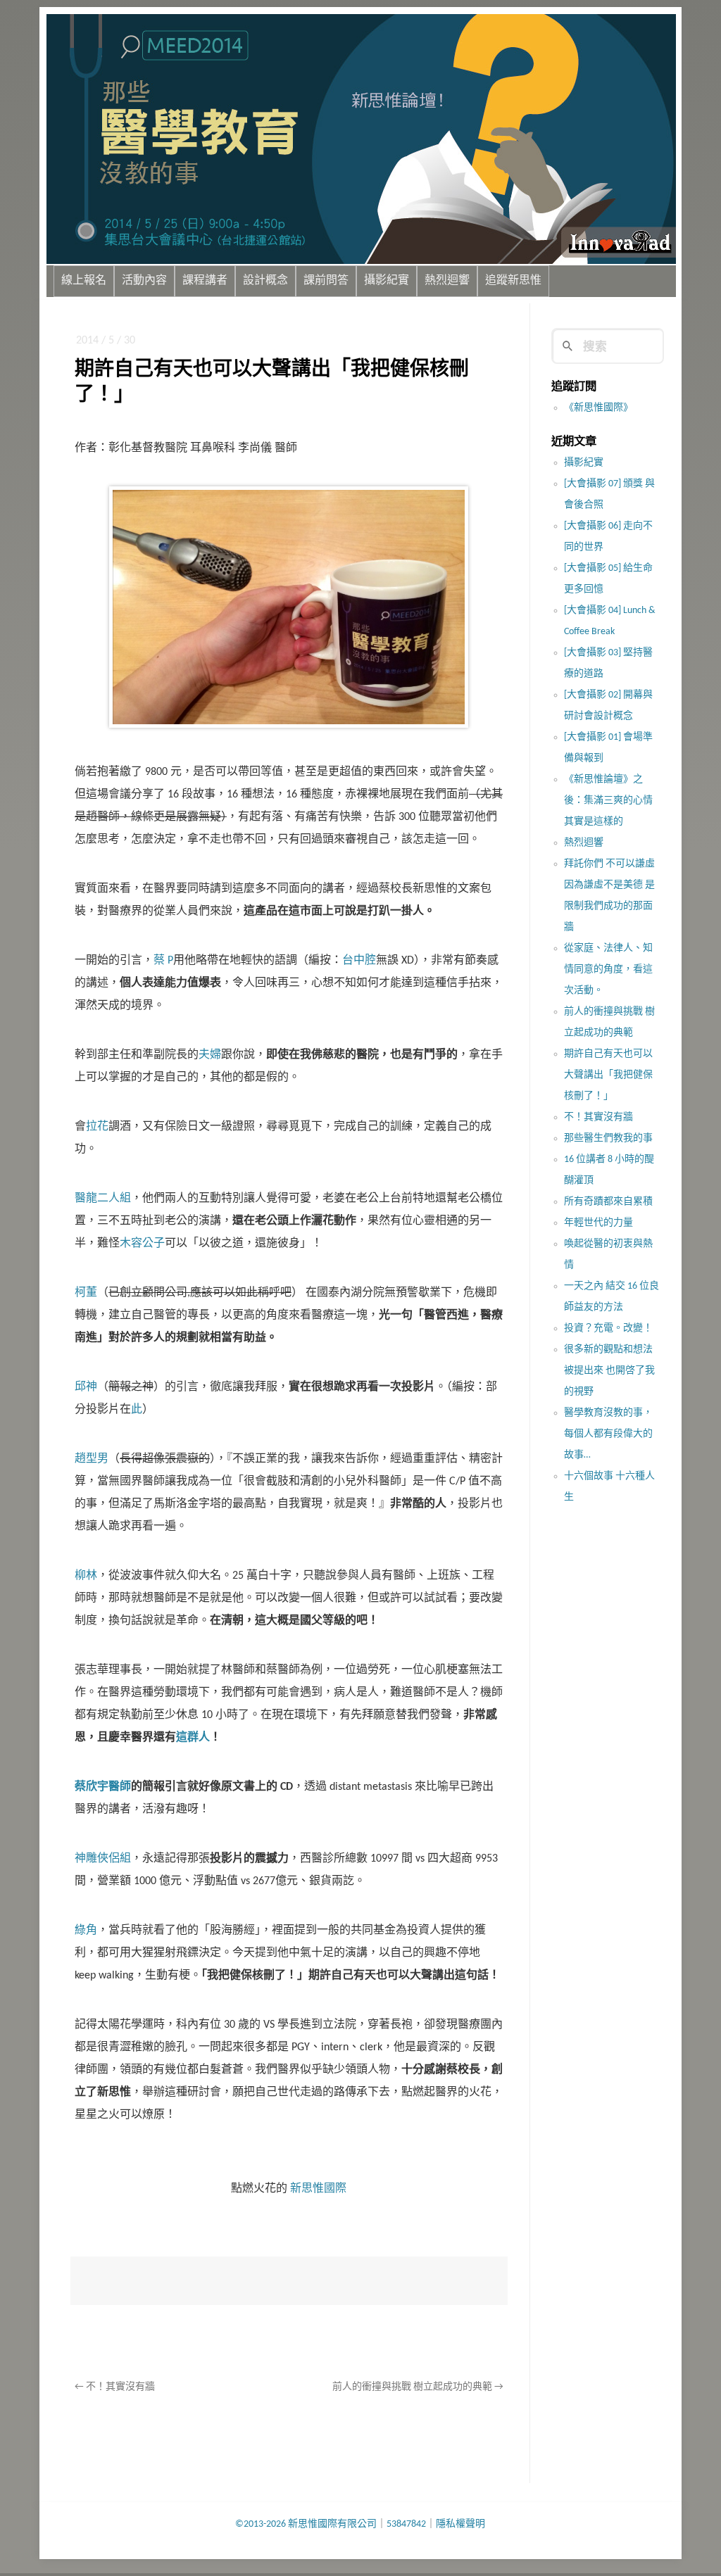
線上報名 (84, 281)
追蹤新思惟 (513, 281)
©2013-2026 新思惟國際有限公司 (306, 2524)
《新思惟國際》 (598, 408)
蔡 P (163, 961)
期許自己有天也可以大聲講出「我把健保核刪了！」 (608, 1075)
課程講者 (205, 281)
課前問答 (326, 281)
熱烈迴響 (447, 281)
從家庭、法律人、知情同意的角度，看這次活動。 (608, 970)
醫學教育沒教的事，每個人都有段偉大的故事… (608, 1434)
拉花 (97, 1127)
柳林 (86, 1576)
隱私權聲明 (460, 2524)
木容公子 (142, 1244)
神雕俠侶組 (103, 1859)
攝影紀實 (387, 281)
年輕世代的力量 (598, 1223)
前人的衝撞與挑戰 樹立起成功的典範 (418, 2387)
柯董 (86, 1293)
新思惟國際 (318, 2189)
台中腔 (359, 961)
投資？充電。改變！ (608, 1328)
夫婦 (210, 1055)
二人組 (114, 1199)
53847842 (406, 2524)
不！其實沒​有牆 (115, 2387)
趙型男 (92, 1459)
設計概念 (265, 281)
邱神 (86, 1387)
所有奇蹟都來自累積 (608, 1202)
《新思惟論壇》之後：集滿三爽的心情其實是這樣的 (608, 801)
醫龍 (86, 1199)
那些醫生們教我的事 (608, 1138)
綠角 (86, 1931)
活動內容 (144, 281)
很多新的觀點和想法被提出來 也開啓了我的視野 (609, 1371)
